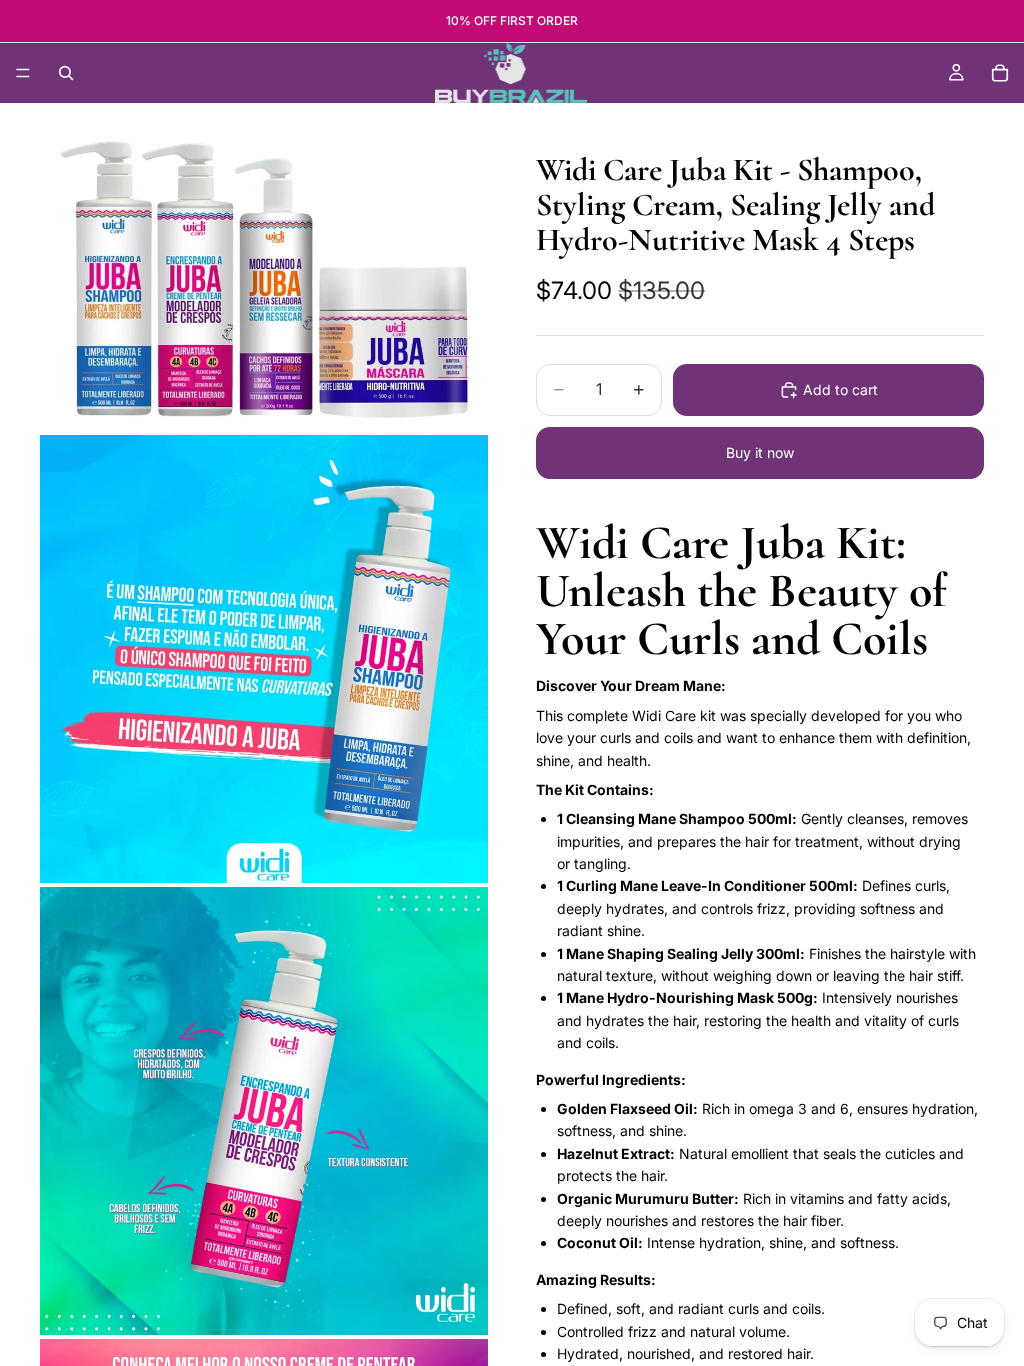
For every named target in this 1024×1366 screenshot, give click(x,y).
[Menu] (23, 73)
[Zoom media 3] (264, 1111)
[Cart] (1000, 73)
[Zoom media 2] (264, 659)
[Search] (66, 73)
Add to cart (840, 389)
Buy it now (760, 452)
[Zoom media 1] (264, 279)
